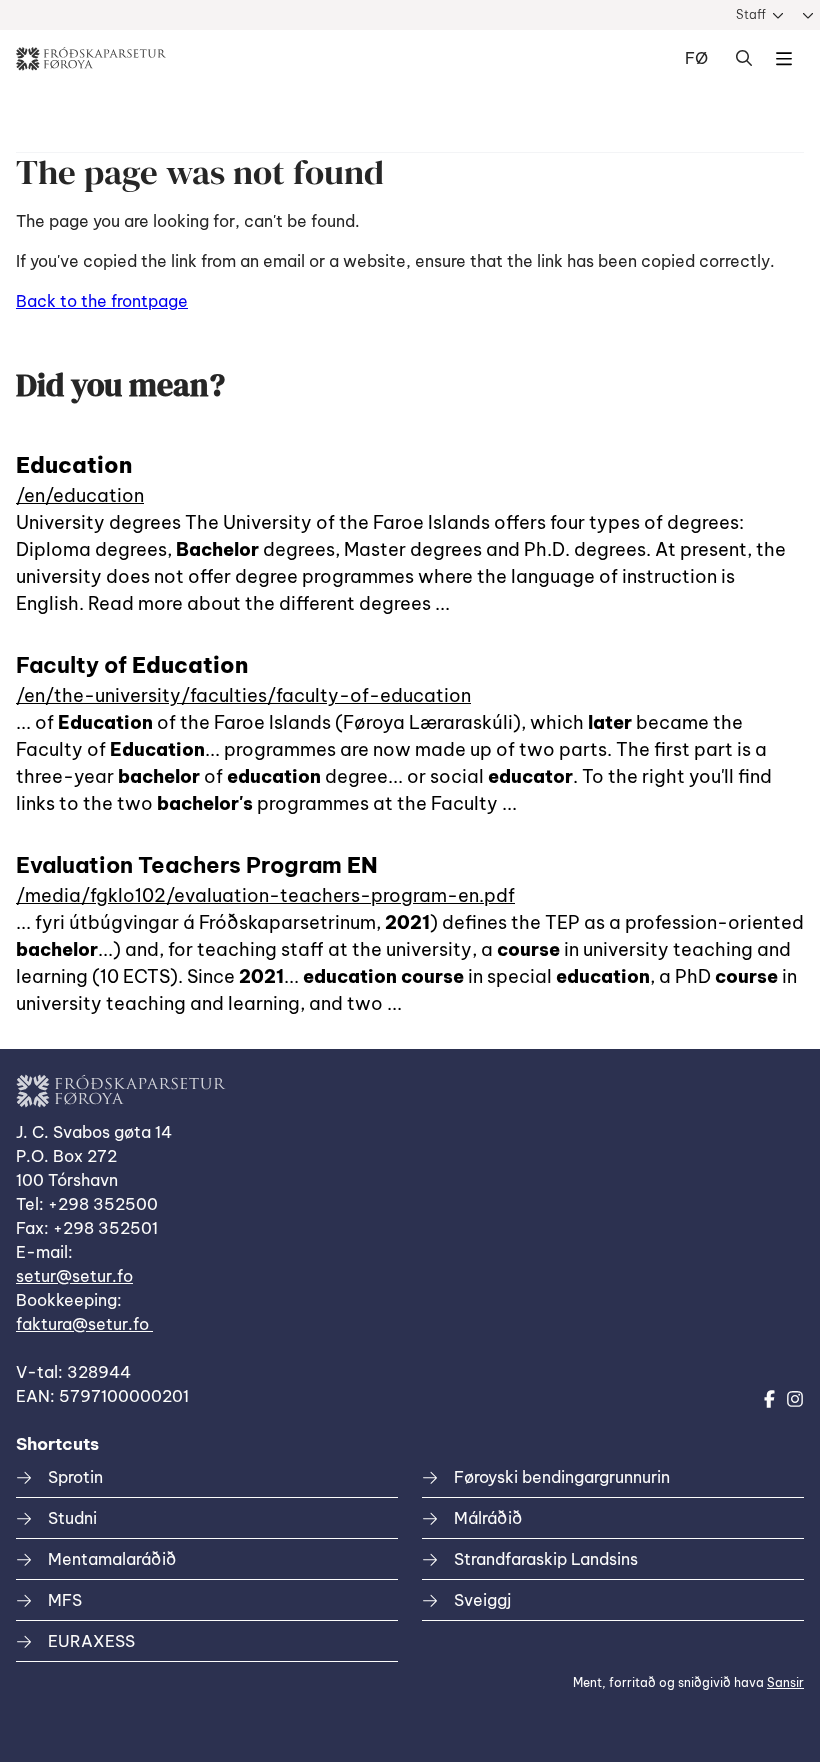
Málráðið (488, 1518)
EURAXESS (91, 1641)
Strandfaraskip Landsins (546, 1559)
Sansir (785, 1682)
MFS (65, 1600)
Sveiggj (482, 1600)
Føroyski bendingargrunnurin (562, 1477)
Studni (72, 1518)
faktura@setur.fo (84, 1324)
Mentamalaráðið (112, 1559)
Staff (751, 14)
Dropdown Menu (784, 59)
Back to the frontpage (102, 301)
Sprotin (75, 1477)
